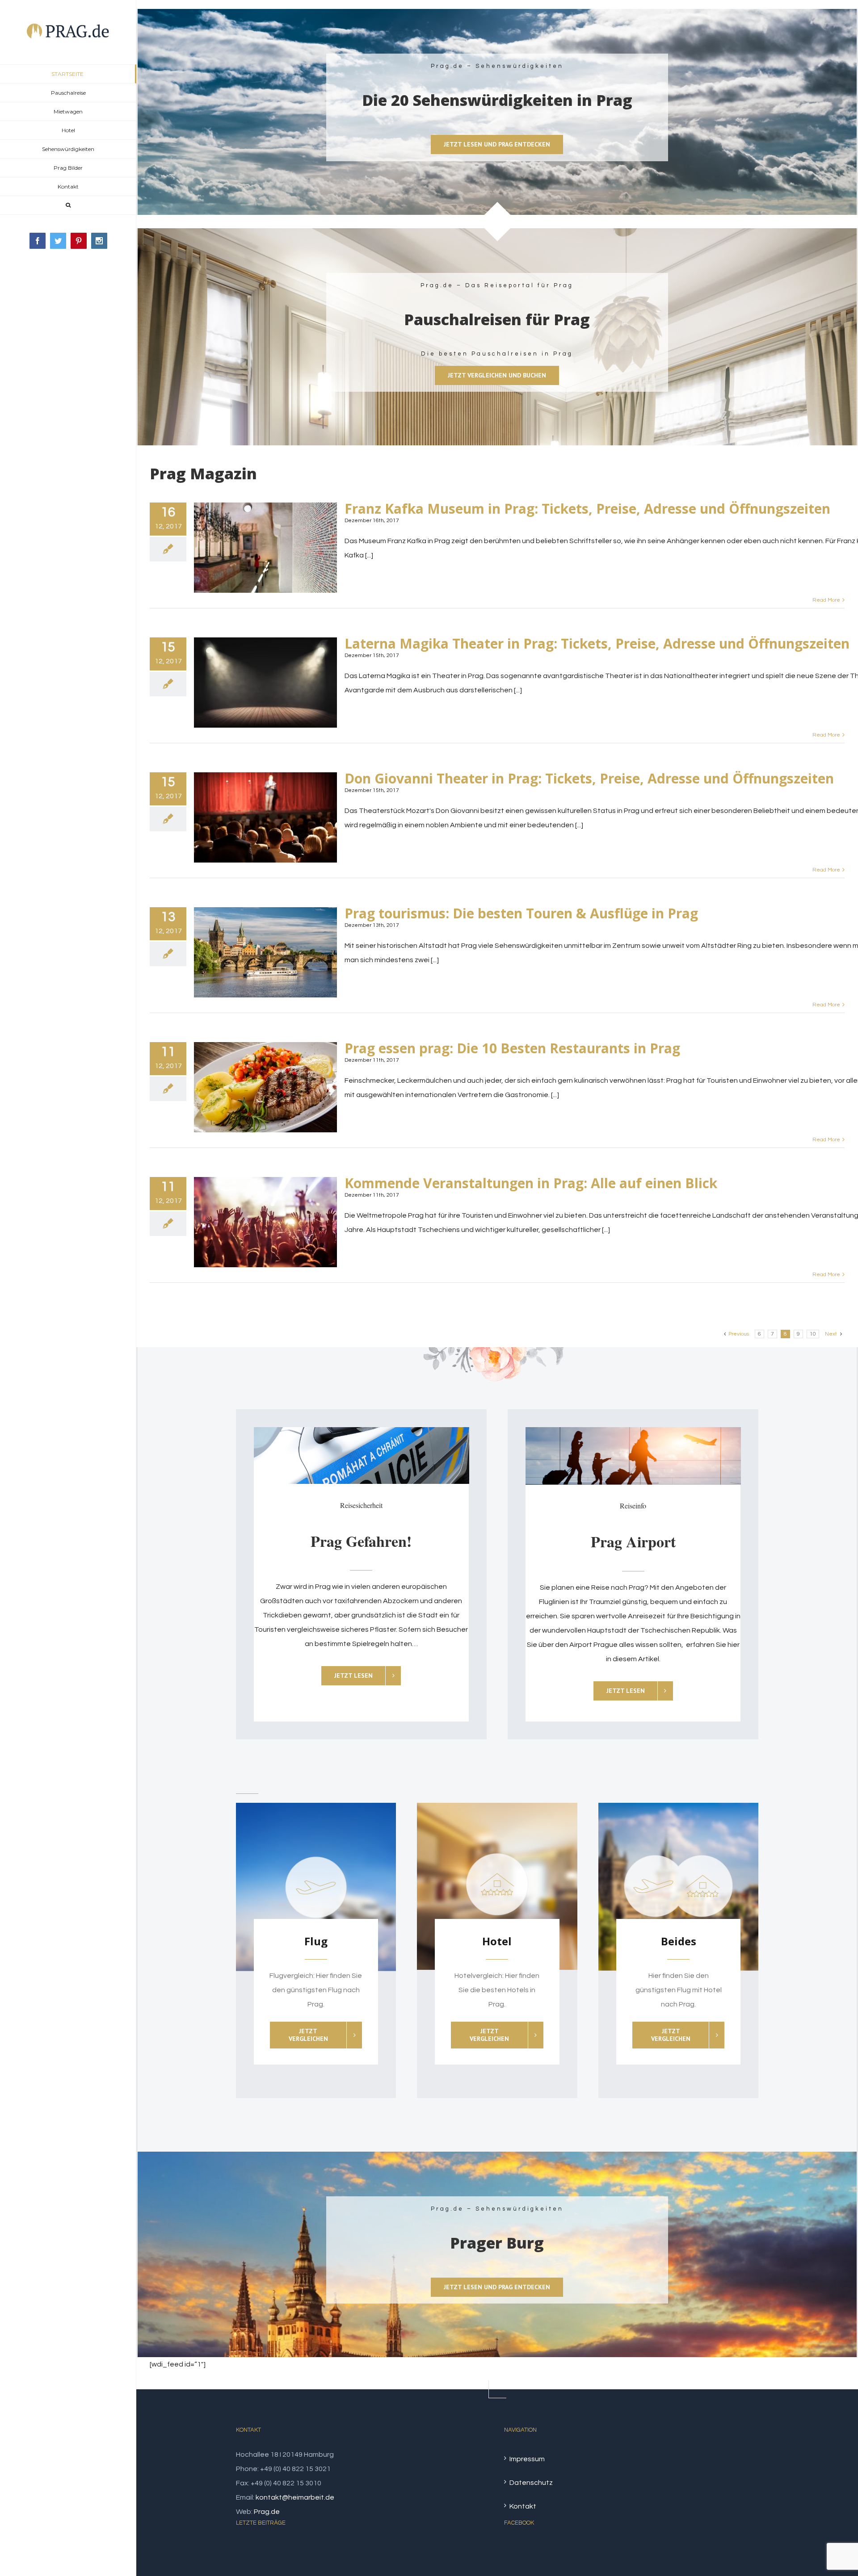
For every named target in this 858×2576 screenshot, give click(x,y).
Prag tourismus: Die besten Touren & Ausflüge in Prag (521, 913)
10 (813, 1334)
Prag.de (267, 2512)
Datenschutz (531, 2483)
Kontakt (523, 2506)
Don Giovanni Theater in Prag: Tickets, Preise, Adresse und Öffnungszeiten (589, 778)
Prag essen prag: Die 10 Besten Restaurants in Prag (512, 1048)
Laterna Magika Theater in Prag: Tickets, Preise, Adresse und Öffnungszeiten (597, 643)
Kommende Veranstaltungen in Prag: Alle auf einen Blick (531, 1183)
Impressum (527, 2459)
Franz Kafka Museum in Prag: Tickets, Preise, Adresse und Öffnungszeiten (587, 509)
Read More (826, 600)
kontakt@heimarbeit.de (295, 2497)
